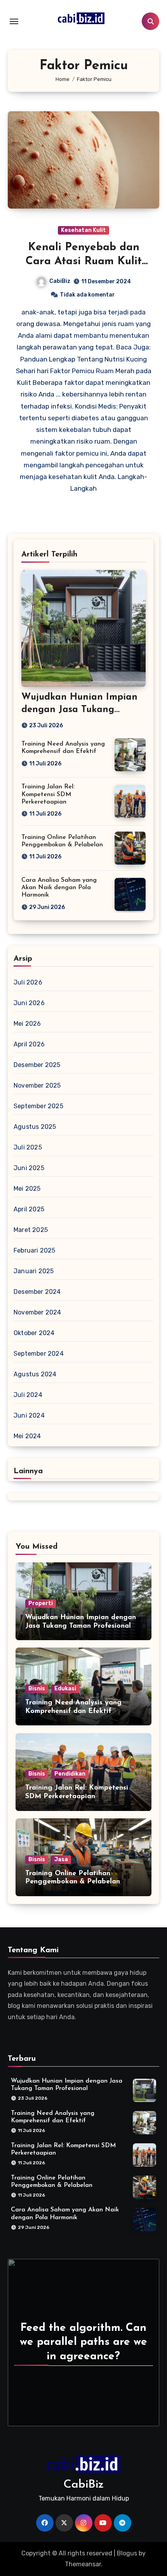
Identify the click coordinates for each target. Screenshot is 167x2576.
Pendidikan (70, 1774)
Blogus (127, 2553)
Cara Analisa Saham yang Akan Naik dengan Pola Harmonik (59, 888)
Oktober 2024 (34, 1333)
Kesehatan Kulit (83, 230)
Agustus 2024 (35, 1374)
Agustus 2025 (35, 1127)
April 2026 (29, 1044)
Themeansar (83, 2564)
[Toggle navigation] (14, 21)
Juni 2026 (29, 1003)
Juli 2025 (28, 1147)
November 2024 (37, 1312)
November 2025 (37, 1085)
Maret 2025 (31, 1230)
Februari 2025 (35, 1250)
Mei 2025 (27, 1189)
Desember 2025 (37, 1065)
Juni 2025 (29, 1168)
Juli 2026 (28, 982)
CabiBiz (60, 281)
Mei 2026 (27, 1024)
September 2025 (38, 1106)
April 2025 (29, 1209)
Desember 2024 (37, 1292)
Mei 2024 (27, 1436)
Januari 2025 (34, 1271)
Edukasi (65, 1689)
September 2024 (39, 1354)
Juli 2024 (28, 1395)
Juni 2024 (29, 1415)
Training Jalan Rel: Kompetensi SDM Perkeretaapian (48, 794)
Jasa (61, 1859)
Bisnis (37, 1689)
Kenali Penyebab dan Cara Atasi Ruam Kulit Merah (84, 262)
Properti (41, 1603)
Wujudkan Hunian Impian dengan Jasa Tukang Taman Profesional (79, 709)
